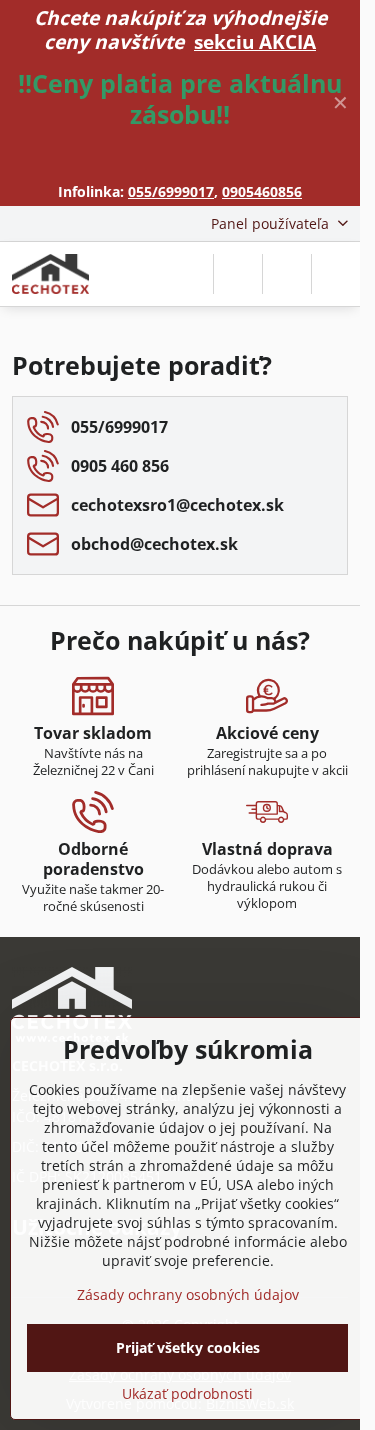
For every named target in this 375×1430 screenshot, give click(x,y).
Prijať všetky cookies (188, 1347)
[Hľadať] (238, 274)
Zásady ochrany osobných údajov (188, 1294)
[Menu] (336, 274)
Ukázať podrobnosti (187, 1393)
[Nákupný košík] (287, 274)
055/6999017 (171, 191)
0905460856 (262, 191)
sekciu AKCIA (255, 41)
